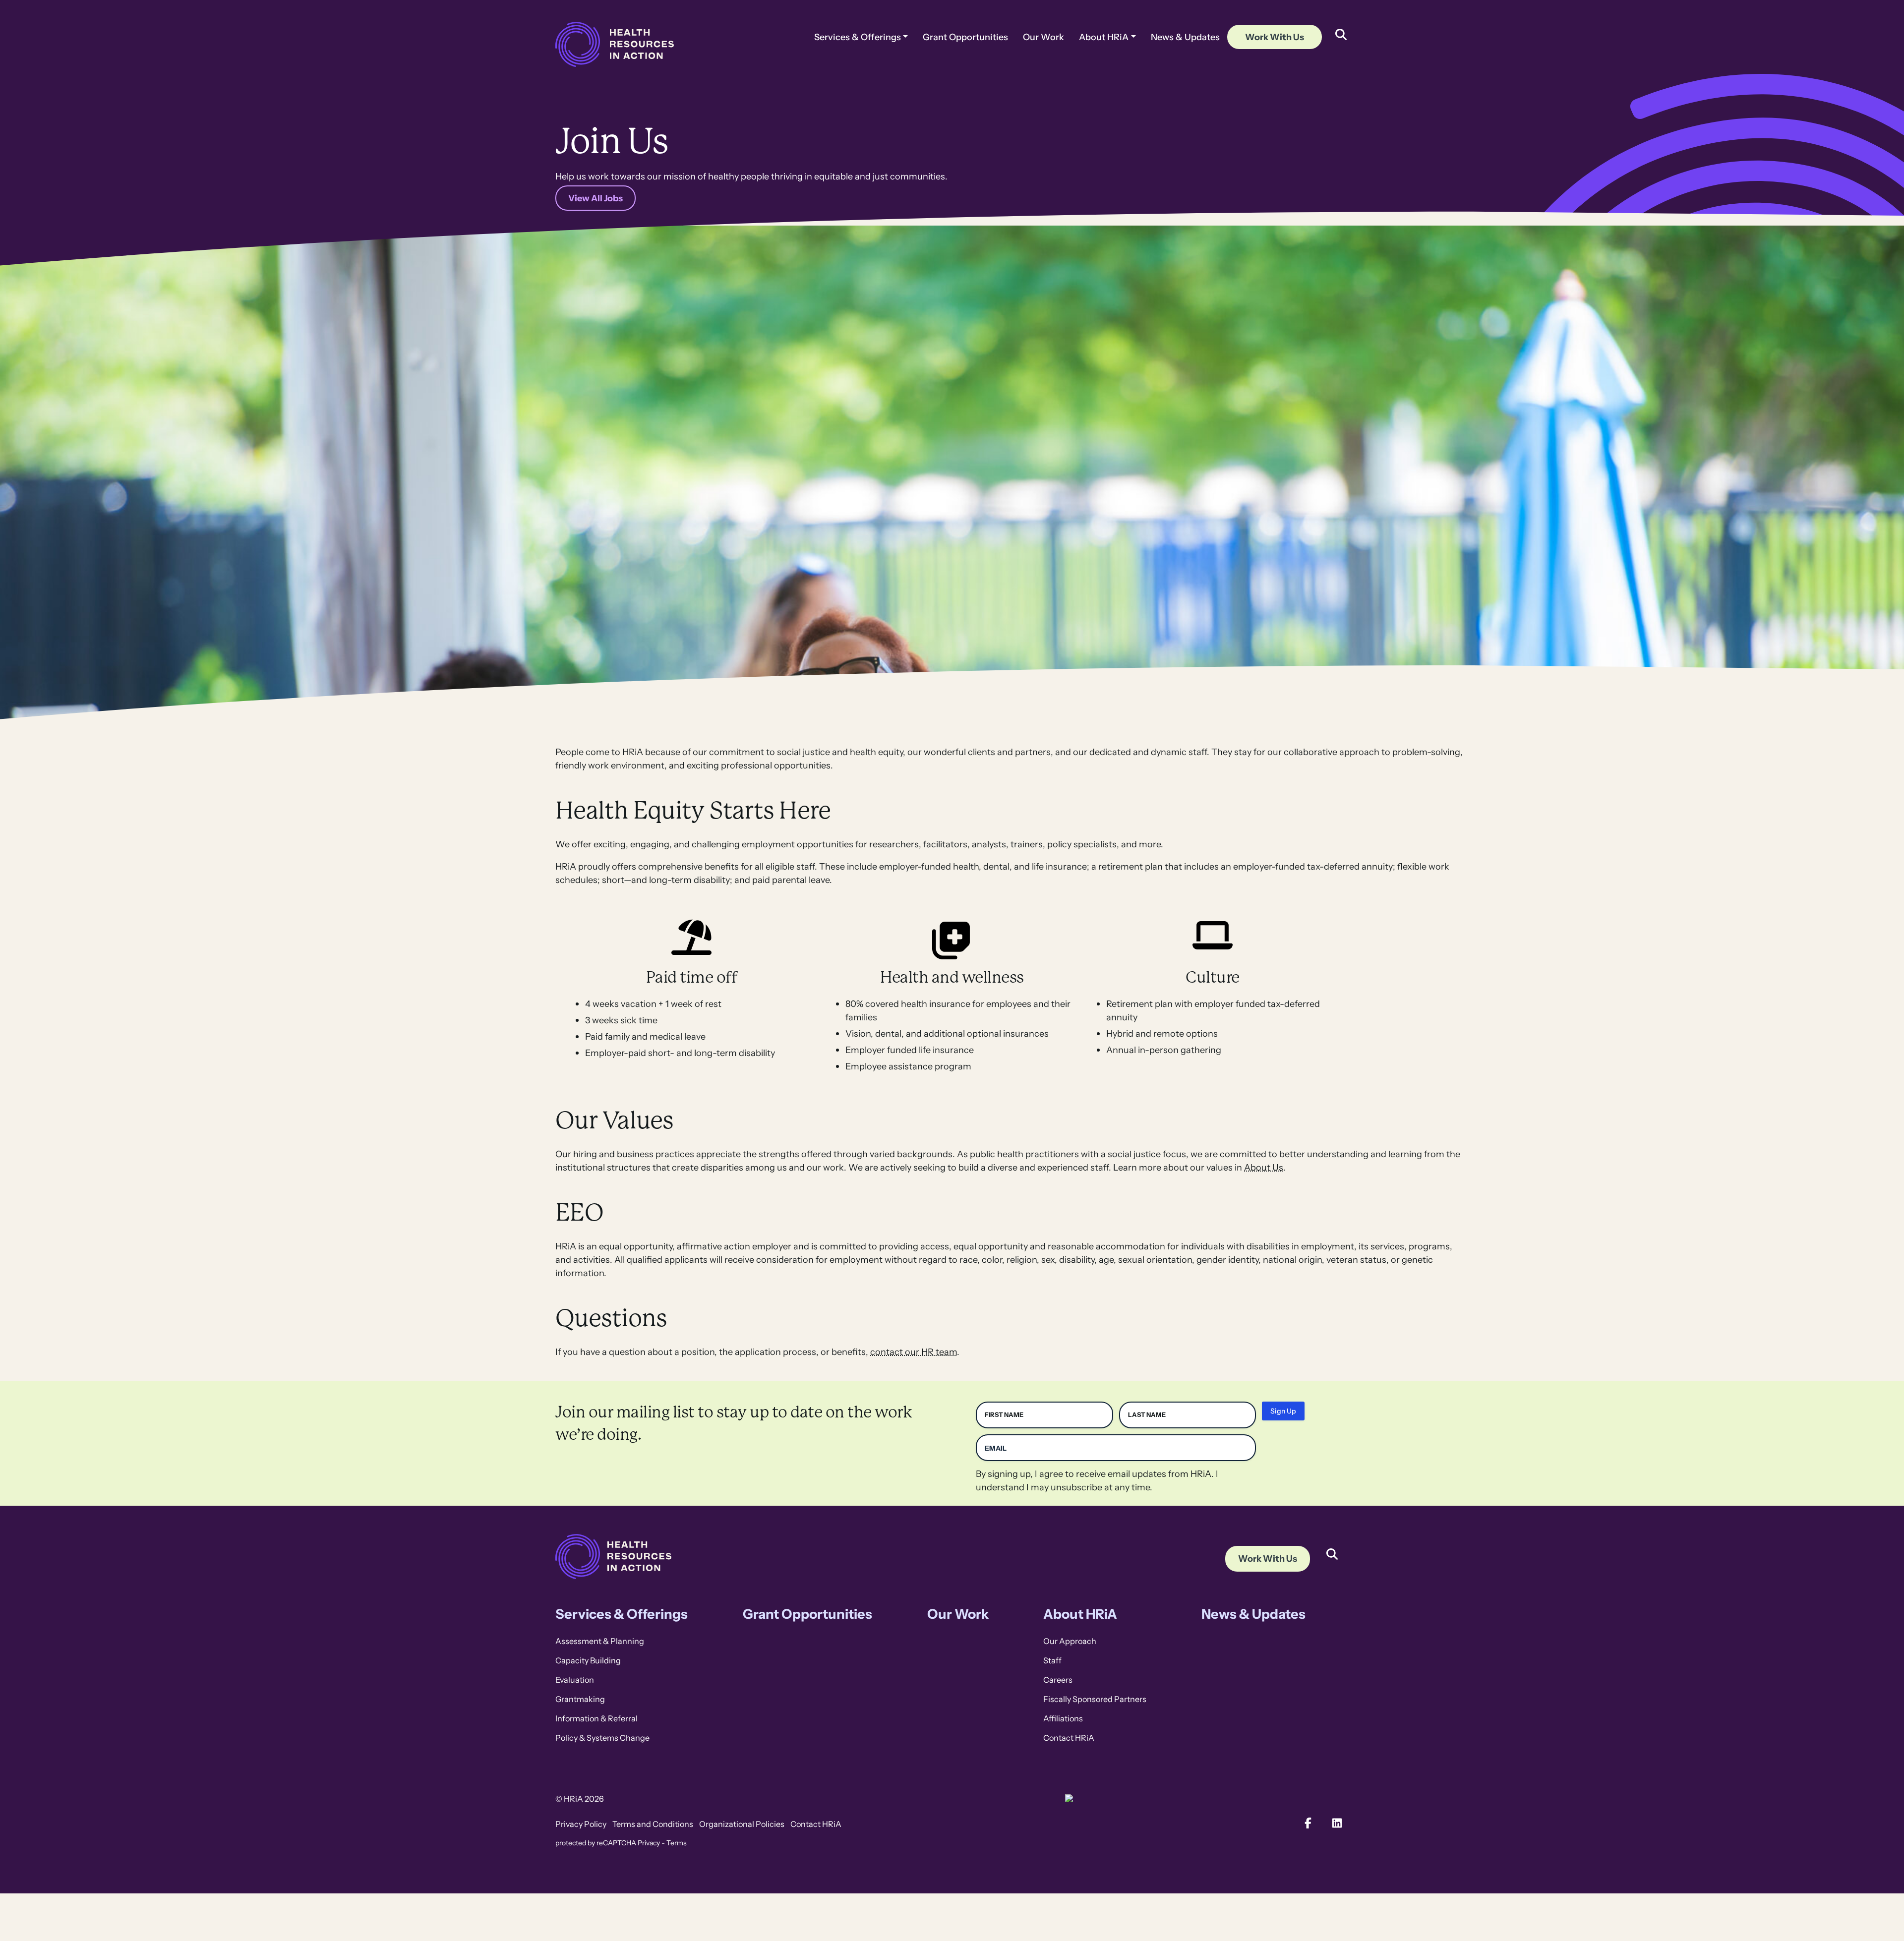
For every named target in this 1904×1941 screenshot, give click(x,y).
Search (1332, 1547)
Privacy (649, 1843)
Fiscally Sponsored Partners (1095, 1699)
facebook (1308, 1823)
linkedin (1338, 1823)
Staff (1052, 1661)
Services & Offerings (858, 37)
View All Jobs (595, 198)
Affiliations (1063, 1719)
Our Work (1043, 37)
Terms (677, 1843)
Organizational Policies (742, 1824)
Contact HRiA (1069, 1738)
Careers (1058, 1680)
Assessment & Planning (600, 1641)
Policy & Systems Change (602, 1738)
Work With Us (1275, 37)
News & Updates (1185, 37)
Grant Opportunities (965, 37)
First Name (1004, 1415)
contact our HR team (914, 1352)
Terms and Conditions (653, 1824)
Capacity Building (588, 1661)
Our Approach (1070, 1641)
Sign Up (1283, 1411)
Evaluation (575, 1680)
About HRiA (1104, 37)
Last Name (1147, 1415)
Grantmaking (580, 1699)
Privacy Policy (581, 1824)
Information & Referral (596, 1719)
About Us (1264, 1167)
